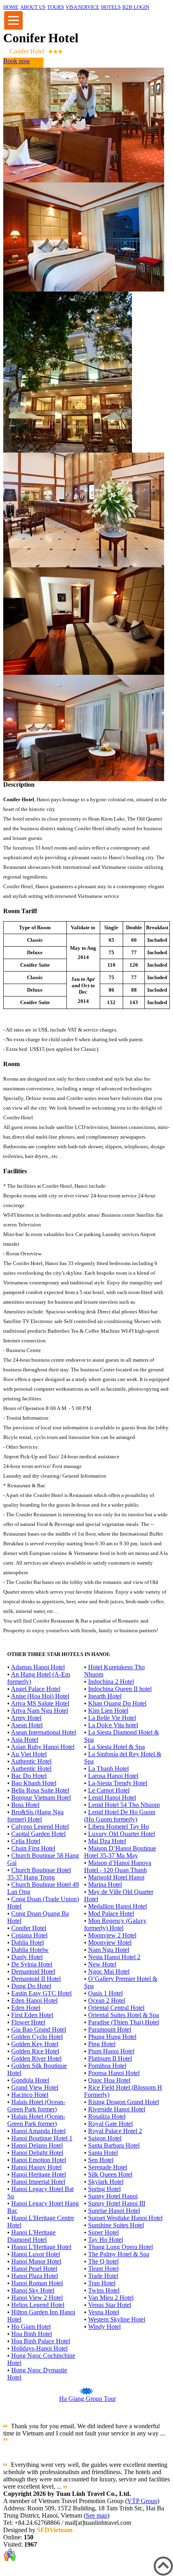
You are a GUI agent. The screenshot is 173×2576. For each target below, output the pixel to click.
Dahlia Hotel (28, 1942)
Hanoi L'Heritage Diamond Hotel (31, 2236)
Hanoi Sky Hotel (33, 2290)
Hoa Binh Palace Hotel (41, 2341)
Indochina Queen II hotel (120, 1689)
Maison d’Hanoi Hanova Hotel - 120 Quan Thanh (118, 1866)
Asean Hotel (27, 1725)
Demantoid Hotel (33, 1971)
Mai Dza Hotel (107, 1841)
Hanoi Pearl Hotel (34, 2269)
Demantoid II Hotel (36, 1979)
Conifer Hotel (29, 1928)
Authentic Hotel (31, 1761)
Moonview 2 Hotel (112, 1935)
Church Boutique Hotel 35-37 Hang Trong (39, 1874)
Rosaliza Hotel (107, 2116)
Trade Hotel (103, 2276)
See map (97, 2515)
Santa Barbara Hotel (114, 2145)
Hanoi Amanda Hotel (38, 2131)
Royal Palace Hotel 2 (115, 2131)
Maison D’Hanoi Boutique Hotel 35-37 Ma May (120, 1852)
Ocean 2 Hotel (107, 2000)
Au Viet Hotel (29, 1754)
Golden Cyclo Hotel (37, 2037)
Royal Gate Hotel (110, 2124)
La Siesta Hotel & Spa (116, 1747)
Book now (17, 61)
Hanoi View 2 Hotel (37, 2298)
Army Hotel (26, 1718)
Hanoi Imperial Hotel (38, 2182)
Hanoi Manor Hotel (36, 2261)
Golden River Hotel (36, 2058)
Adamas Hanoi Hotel (38, 1667)
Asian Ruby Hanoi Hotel (43, 1747)
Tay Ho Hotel (106, 2240)
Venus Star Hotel (110, 2305)
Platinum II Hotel (110, 2058)
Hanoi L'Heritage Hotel (41, 2247)
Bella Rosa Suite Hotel (40, 1790)
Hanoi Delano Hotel (37, 2145)
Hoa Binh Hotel (32, 2334)
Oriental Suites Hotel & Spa (124, 2015)
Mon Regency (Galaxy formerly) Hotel (115, 1924)
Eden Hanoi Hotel (34, 2000)
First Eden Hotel (32, 2015)
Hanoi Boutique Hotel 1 (42, 2138)
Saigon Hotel (105, 2138)
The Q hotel (103, 2261)
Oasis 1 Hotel (105, 1993)
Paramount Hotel (110, 2029)
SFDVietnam (55, 2530)
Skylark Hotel (106, 2182)
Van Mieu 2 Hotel (111, 2298)
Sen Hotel (101, 2160)
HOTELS (111, 7)
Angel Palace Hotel (36, 1689)
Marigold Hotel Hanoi (116, 1877)
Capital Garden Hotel (38, 1834)
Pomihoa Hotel (107, 2066)
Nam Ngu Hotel (109, 1950)
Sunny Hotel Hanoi (113, 2196)
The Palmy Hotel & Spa (119, 2254)
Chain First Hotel (33, 1848)
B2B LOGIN (136, 7)
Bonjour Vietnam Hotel (41, 1798)
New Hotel (102, 1964)
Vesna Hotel (104, 2312)
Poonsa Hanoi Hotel (114, 2073)
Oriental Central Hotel (116, 2008)
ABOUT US (33, 7)
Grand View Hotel (35, 2087)
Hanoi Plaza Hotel (35, 2276)
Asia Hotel (25, 1740)
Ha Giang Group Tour (88, 2399)
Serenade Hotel (108, 2167)
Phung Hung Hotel (112, 2037)
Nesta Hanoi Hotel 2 (114, 1957)
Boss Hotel (25, 1805)
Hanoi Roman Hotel (37, 2283)
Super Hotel (103, 2232)
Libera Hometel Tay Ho (118, 1827)
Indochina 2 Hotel (111, 1682)
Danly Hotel (27, 1957)
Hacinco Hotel (30, 2095)
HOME (11, 7)
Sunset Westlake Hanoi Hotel (125, 2218)
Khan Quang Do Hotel (117, 1703)
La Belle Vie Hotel (112, 1718)
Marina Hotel (105, 1884)
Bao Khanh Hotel (34, 1783)
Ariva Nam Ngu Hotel (39, 1711)
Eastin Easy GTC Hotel (41, 1993)
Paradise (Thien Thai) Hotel (124, 2022)
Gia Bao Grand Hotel (39, 2029)
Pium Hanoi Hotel (111, 2051)
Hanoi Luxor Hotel (36, 2254)
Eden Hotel (26, 2008)
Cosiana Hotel (29, 1935)
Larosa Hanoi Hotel (113, 1776)
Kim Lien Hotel (108, 1711)
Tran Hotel (102, 2283)
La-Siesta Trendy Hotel (118, 1783)
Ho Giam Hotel (31, 2327)
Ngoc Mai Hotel (109, 1971)
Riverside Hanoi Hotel (117, 2109)
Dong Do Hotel (31, 1986)
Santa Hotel (103, 2153)
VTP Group (142, 2501)
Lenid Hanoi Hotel (112, 1798)
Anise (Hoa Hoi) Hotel (40, 1696)
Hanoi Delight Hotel (37, 2153)
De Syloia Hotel (32, 1964)
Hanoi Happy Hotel (36, 2167)
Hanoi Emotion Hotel (39, 2160)
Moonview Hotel (110, 1942)
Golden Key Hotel (35, 2044)
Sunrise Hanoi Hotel (114, 2211)
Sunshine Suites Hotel (116, 2225)
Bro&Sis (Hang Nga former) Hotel (35, 1816)
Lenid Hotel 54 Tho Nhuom (124, 1805)
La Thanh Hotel (108, 1769)
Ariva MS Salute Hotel (40, 1703)
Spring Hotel (104, 2189)
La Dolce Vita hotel (113, 1725)
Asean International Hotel (43, 1732)
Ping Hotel (102, 2044)
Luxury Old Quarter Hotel (122, 1834)
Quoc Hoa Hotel (109, 2080)
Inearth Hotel (105, 1696)
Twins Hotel (104, 2290)
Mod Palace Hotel (111, 1913)
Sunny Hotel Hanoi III (117, 2203)
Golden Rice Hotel (35, 2051)
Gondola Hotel (30, 2080)
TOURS (56, 7)
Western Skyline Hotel (117, 2319)
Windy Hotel (104, 2327)
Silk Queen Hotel (110, 2174)
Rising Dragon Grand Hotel (124, 2102)
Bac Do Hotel (29, 1776)
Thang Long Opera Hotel (120, 2247)
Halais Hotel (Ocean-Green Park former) (36, 2106)
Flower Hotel (28, 2022)
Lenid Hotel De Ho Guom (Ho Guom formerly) (120, 1816)
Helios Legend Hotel (38, 2305)
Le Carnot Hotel (109, 1790)
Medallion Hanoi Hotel (117, 1906)
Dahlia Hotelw (30, 1950)
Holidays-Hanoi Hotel (39, 2348)
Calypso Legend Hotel (40, 1827)
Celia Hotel (26, 1841)
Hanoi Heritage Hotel (39, 2174)
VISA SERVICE (82, 7)
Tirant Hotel (103, 2269)
